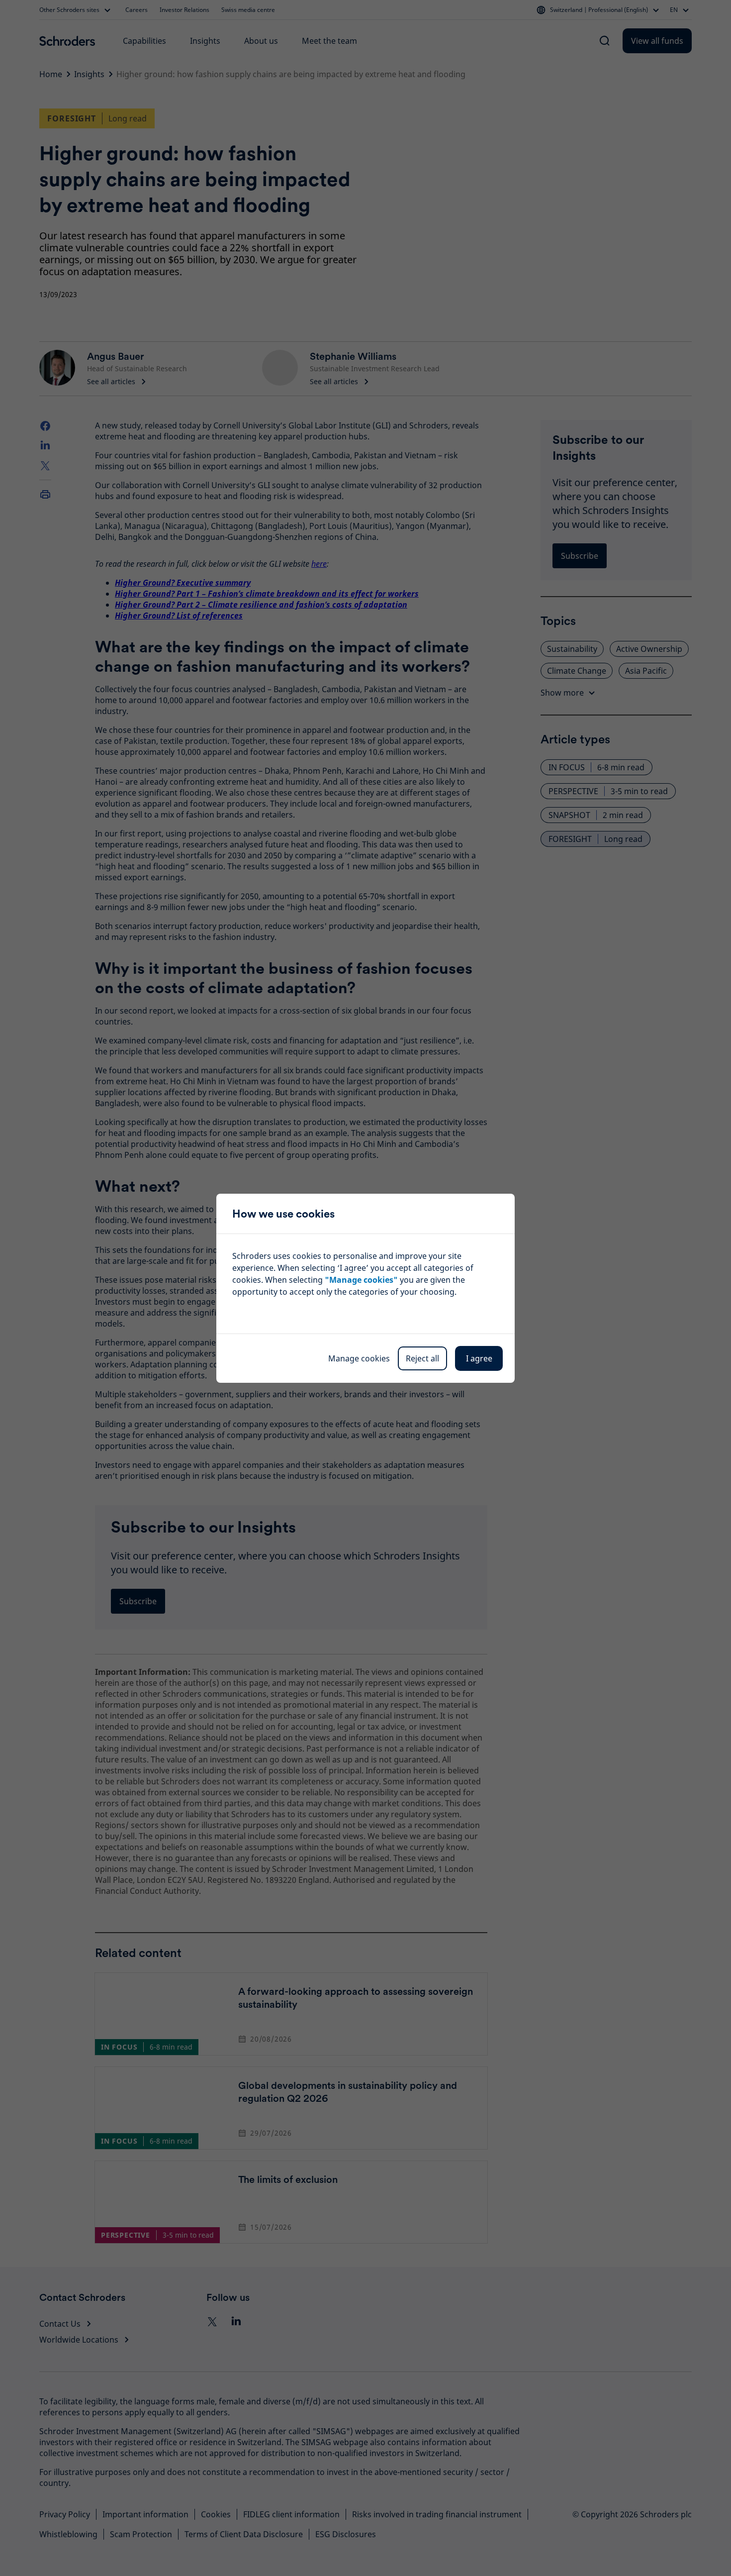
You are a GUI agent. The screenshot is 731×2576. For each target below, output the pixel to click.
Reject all (422, 1358)
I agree (479, 1358)
